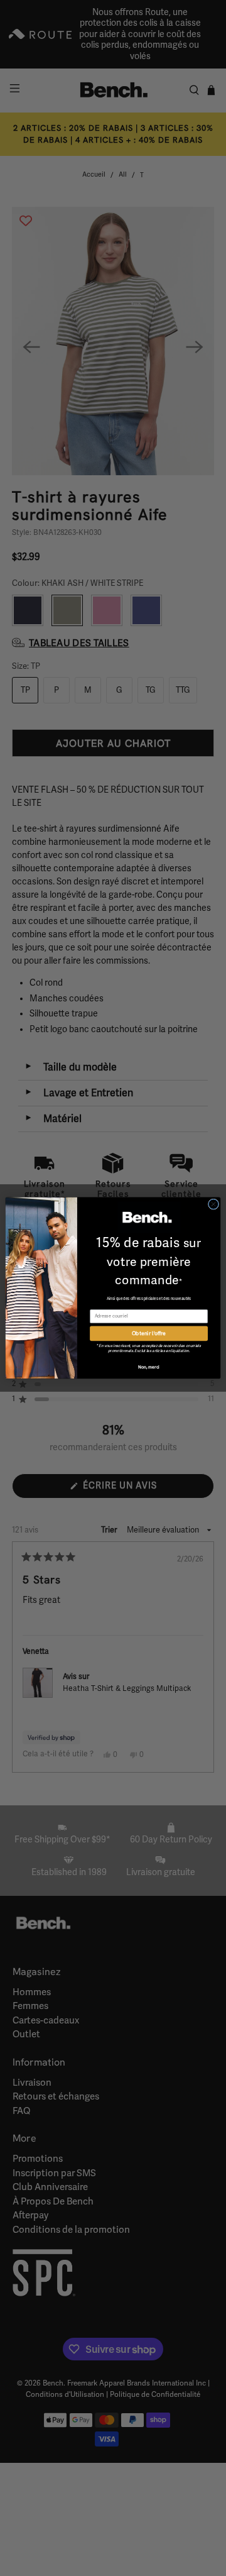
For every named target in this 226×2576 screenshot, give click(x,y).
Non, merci (149, 1367)
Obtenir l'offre (149, 1334)
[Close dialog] (213, 1204)
